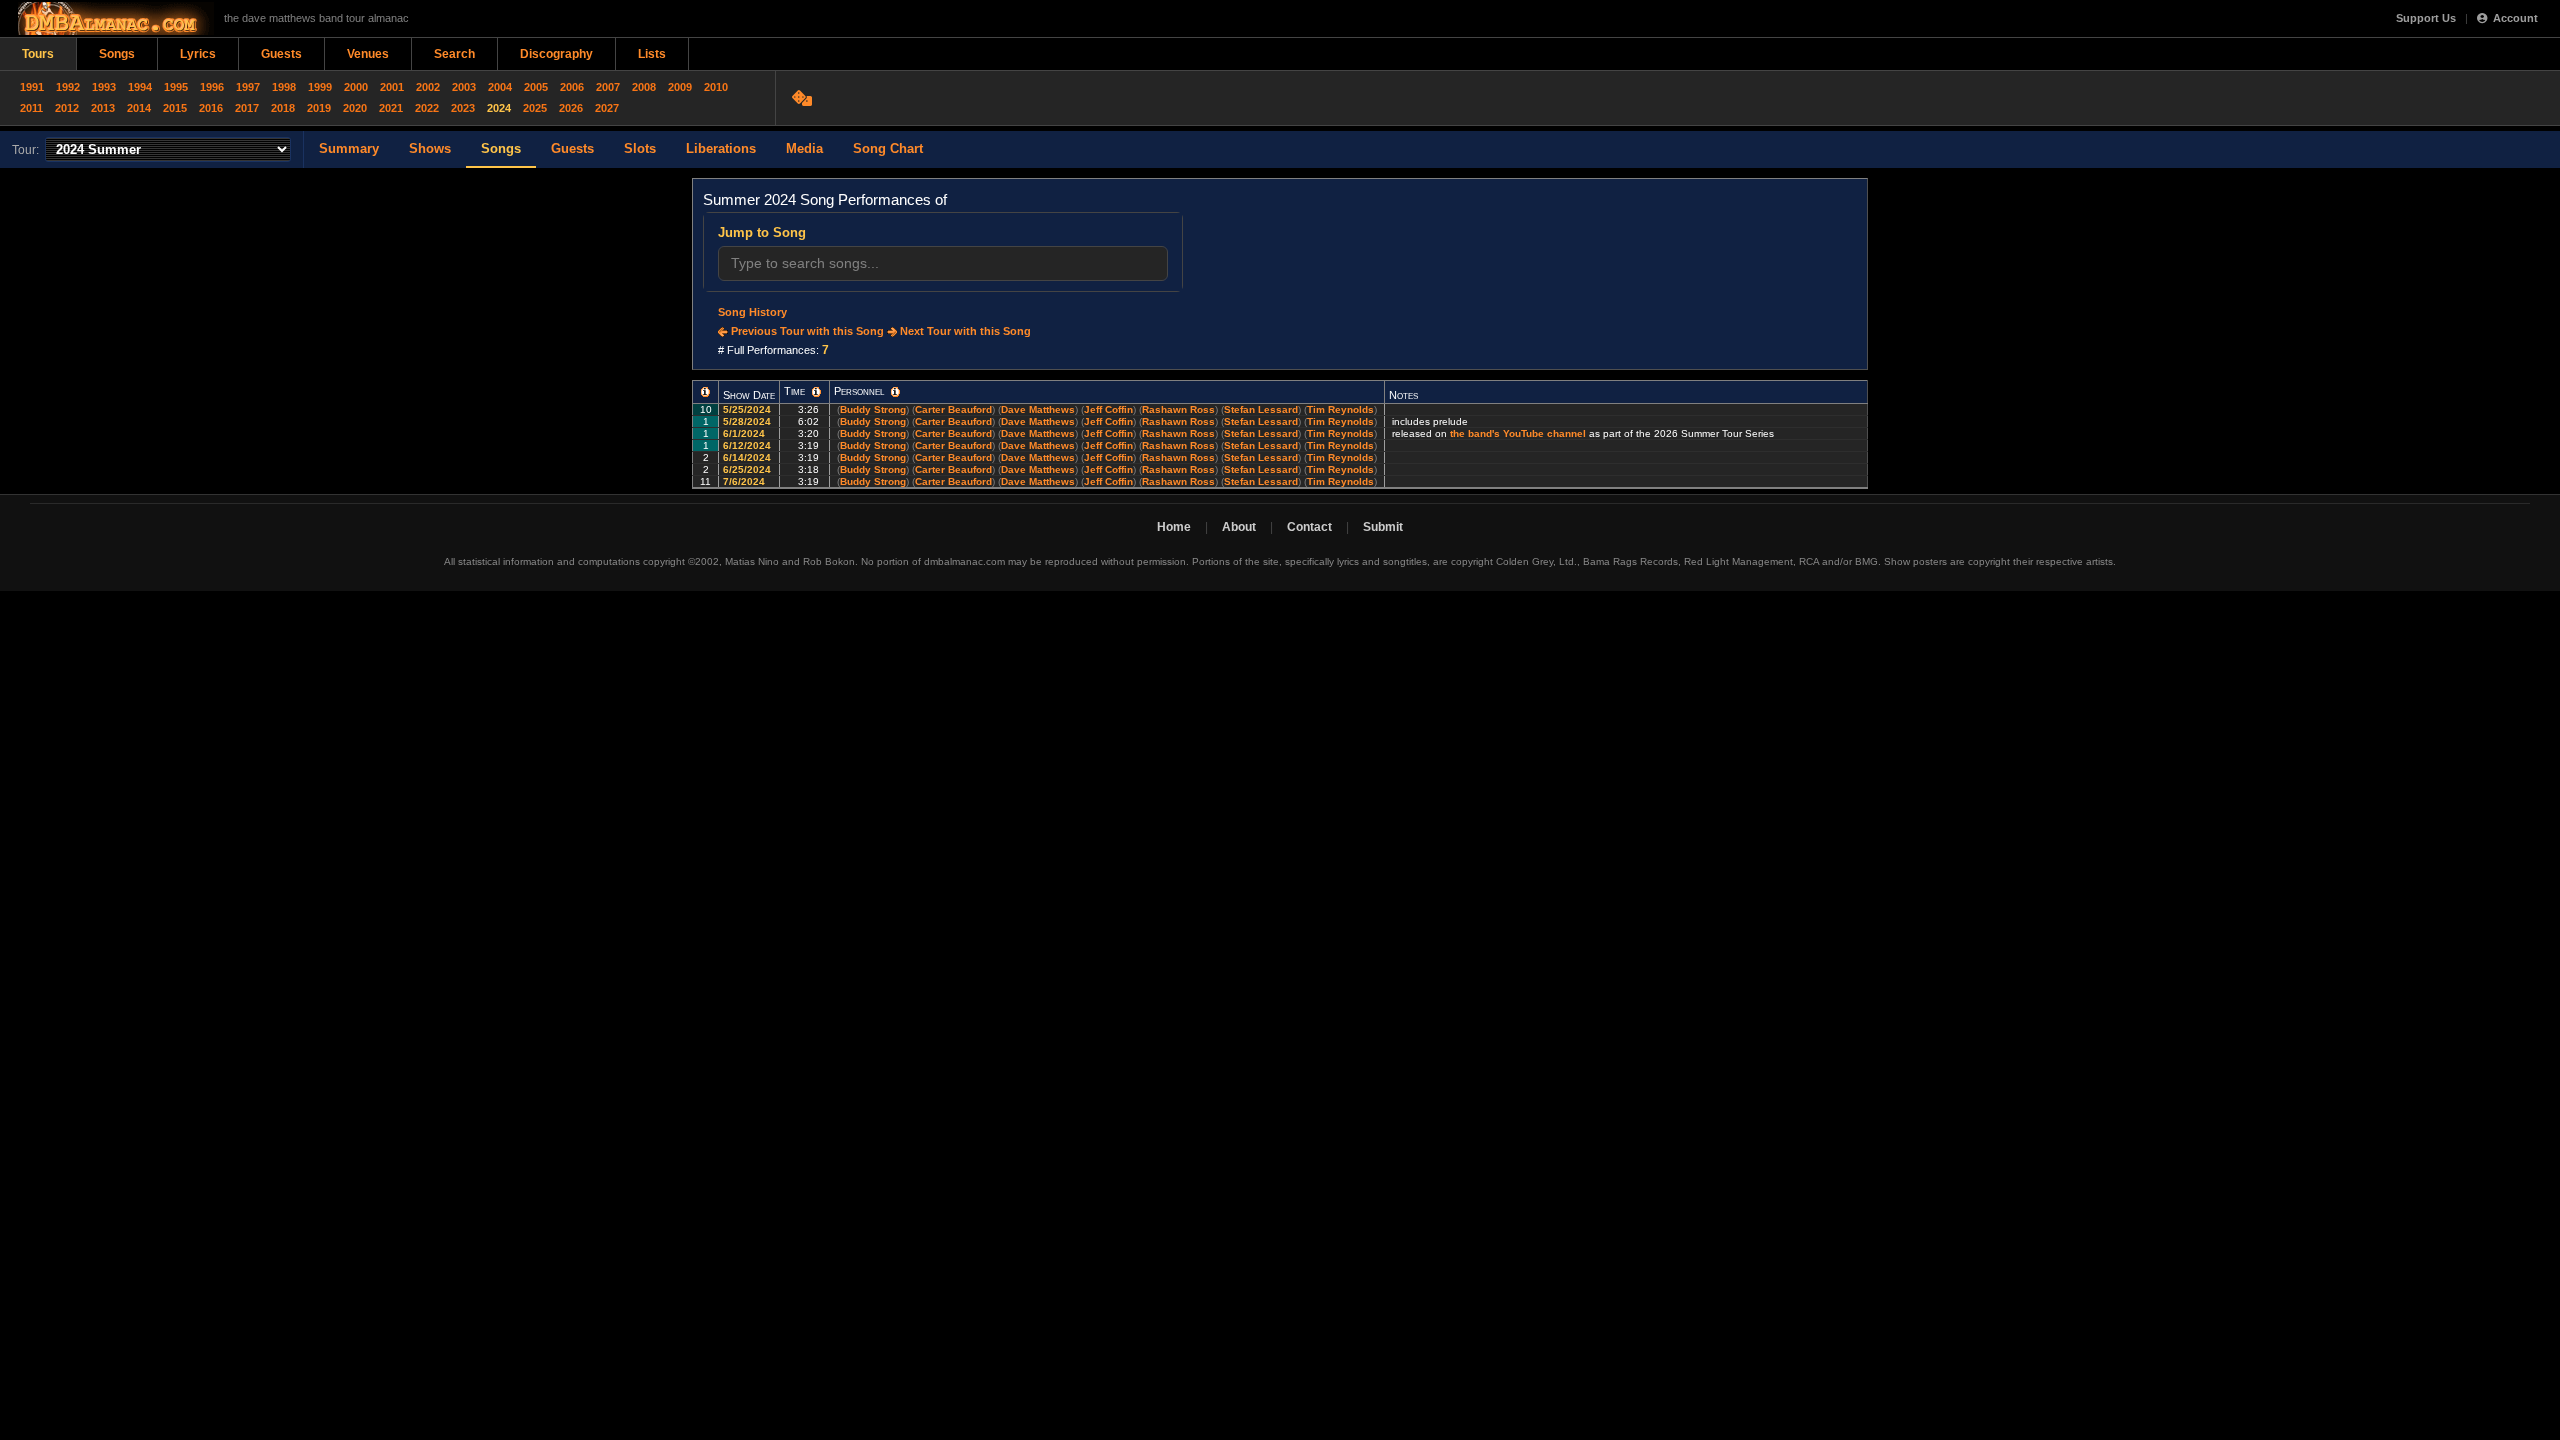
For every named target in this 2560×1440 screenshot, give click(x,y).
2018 (283, 108)
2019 (319, 108)
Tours (38, 54)
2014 (139, 108)
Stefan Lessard (1261, 409)
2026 (571, 108)
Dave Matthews (1038, 409)
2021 (391, 108)
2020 (355, 108)
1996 (212, 87)
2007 (608, 87)
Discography (556, 54)
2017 (247, 108)
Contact (1309, 527)
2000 (356, 87)
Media (804, 148)
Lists (652, 54)
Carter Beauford (953, 409)
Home (1174, 527)
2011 (31, 108)
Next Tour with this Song (964, 331)
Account (2515, 18)
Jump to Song (762, 232)
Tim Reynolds (1340, 409)
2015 (175, 108)
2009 (680, 87)
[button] (705, 392)
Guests (281, 54)
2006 (572, 87)
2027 (607, 108)
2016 (211, 108)
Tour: (25, 150)
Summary (349, 148)
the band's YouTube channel (1518, 433)
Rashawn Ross (1178, 409)
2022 (427, 108)
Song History (752, 312)
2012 (67, 108)
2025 (535, 108)
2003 (464, 87)
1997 (248, 87)
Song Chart (888, 148)
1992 (68, 87)
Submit (1383, 527)
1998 (284, 87)
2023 (463, 108)
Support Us (2426, 18)
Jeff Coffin (1108, 409)
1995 (176, 87)
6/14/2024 (748, 457)
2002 (428, 87)
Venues (368, 54)
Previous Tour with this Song (806, 331)
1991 (32, 87)
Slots (640, 148)
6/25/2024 (748, 469)
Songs (117, 54)
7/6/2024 (745, 481)
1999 (320, 87)
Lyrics (198, 54)
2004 (500, 87)
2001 (392, 87)
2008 (644, 87)
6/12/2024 (748, 445)
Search (454, 54)
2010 (716, 87)
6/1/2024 (745, 433)
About (1239, 527)
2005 (536, 87)
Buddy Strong (873, 409)
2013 (103, 108)
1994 (140, 87)
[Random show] (804, 98)
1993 (104, 87)
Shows (430, 148)
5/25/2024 (748, 409)
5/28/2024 (748, 421)
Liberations (721, 148)
